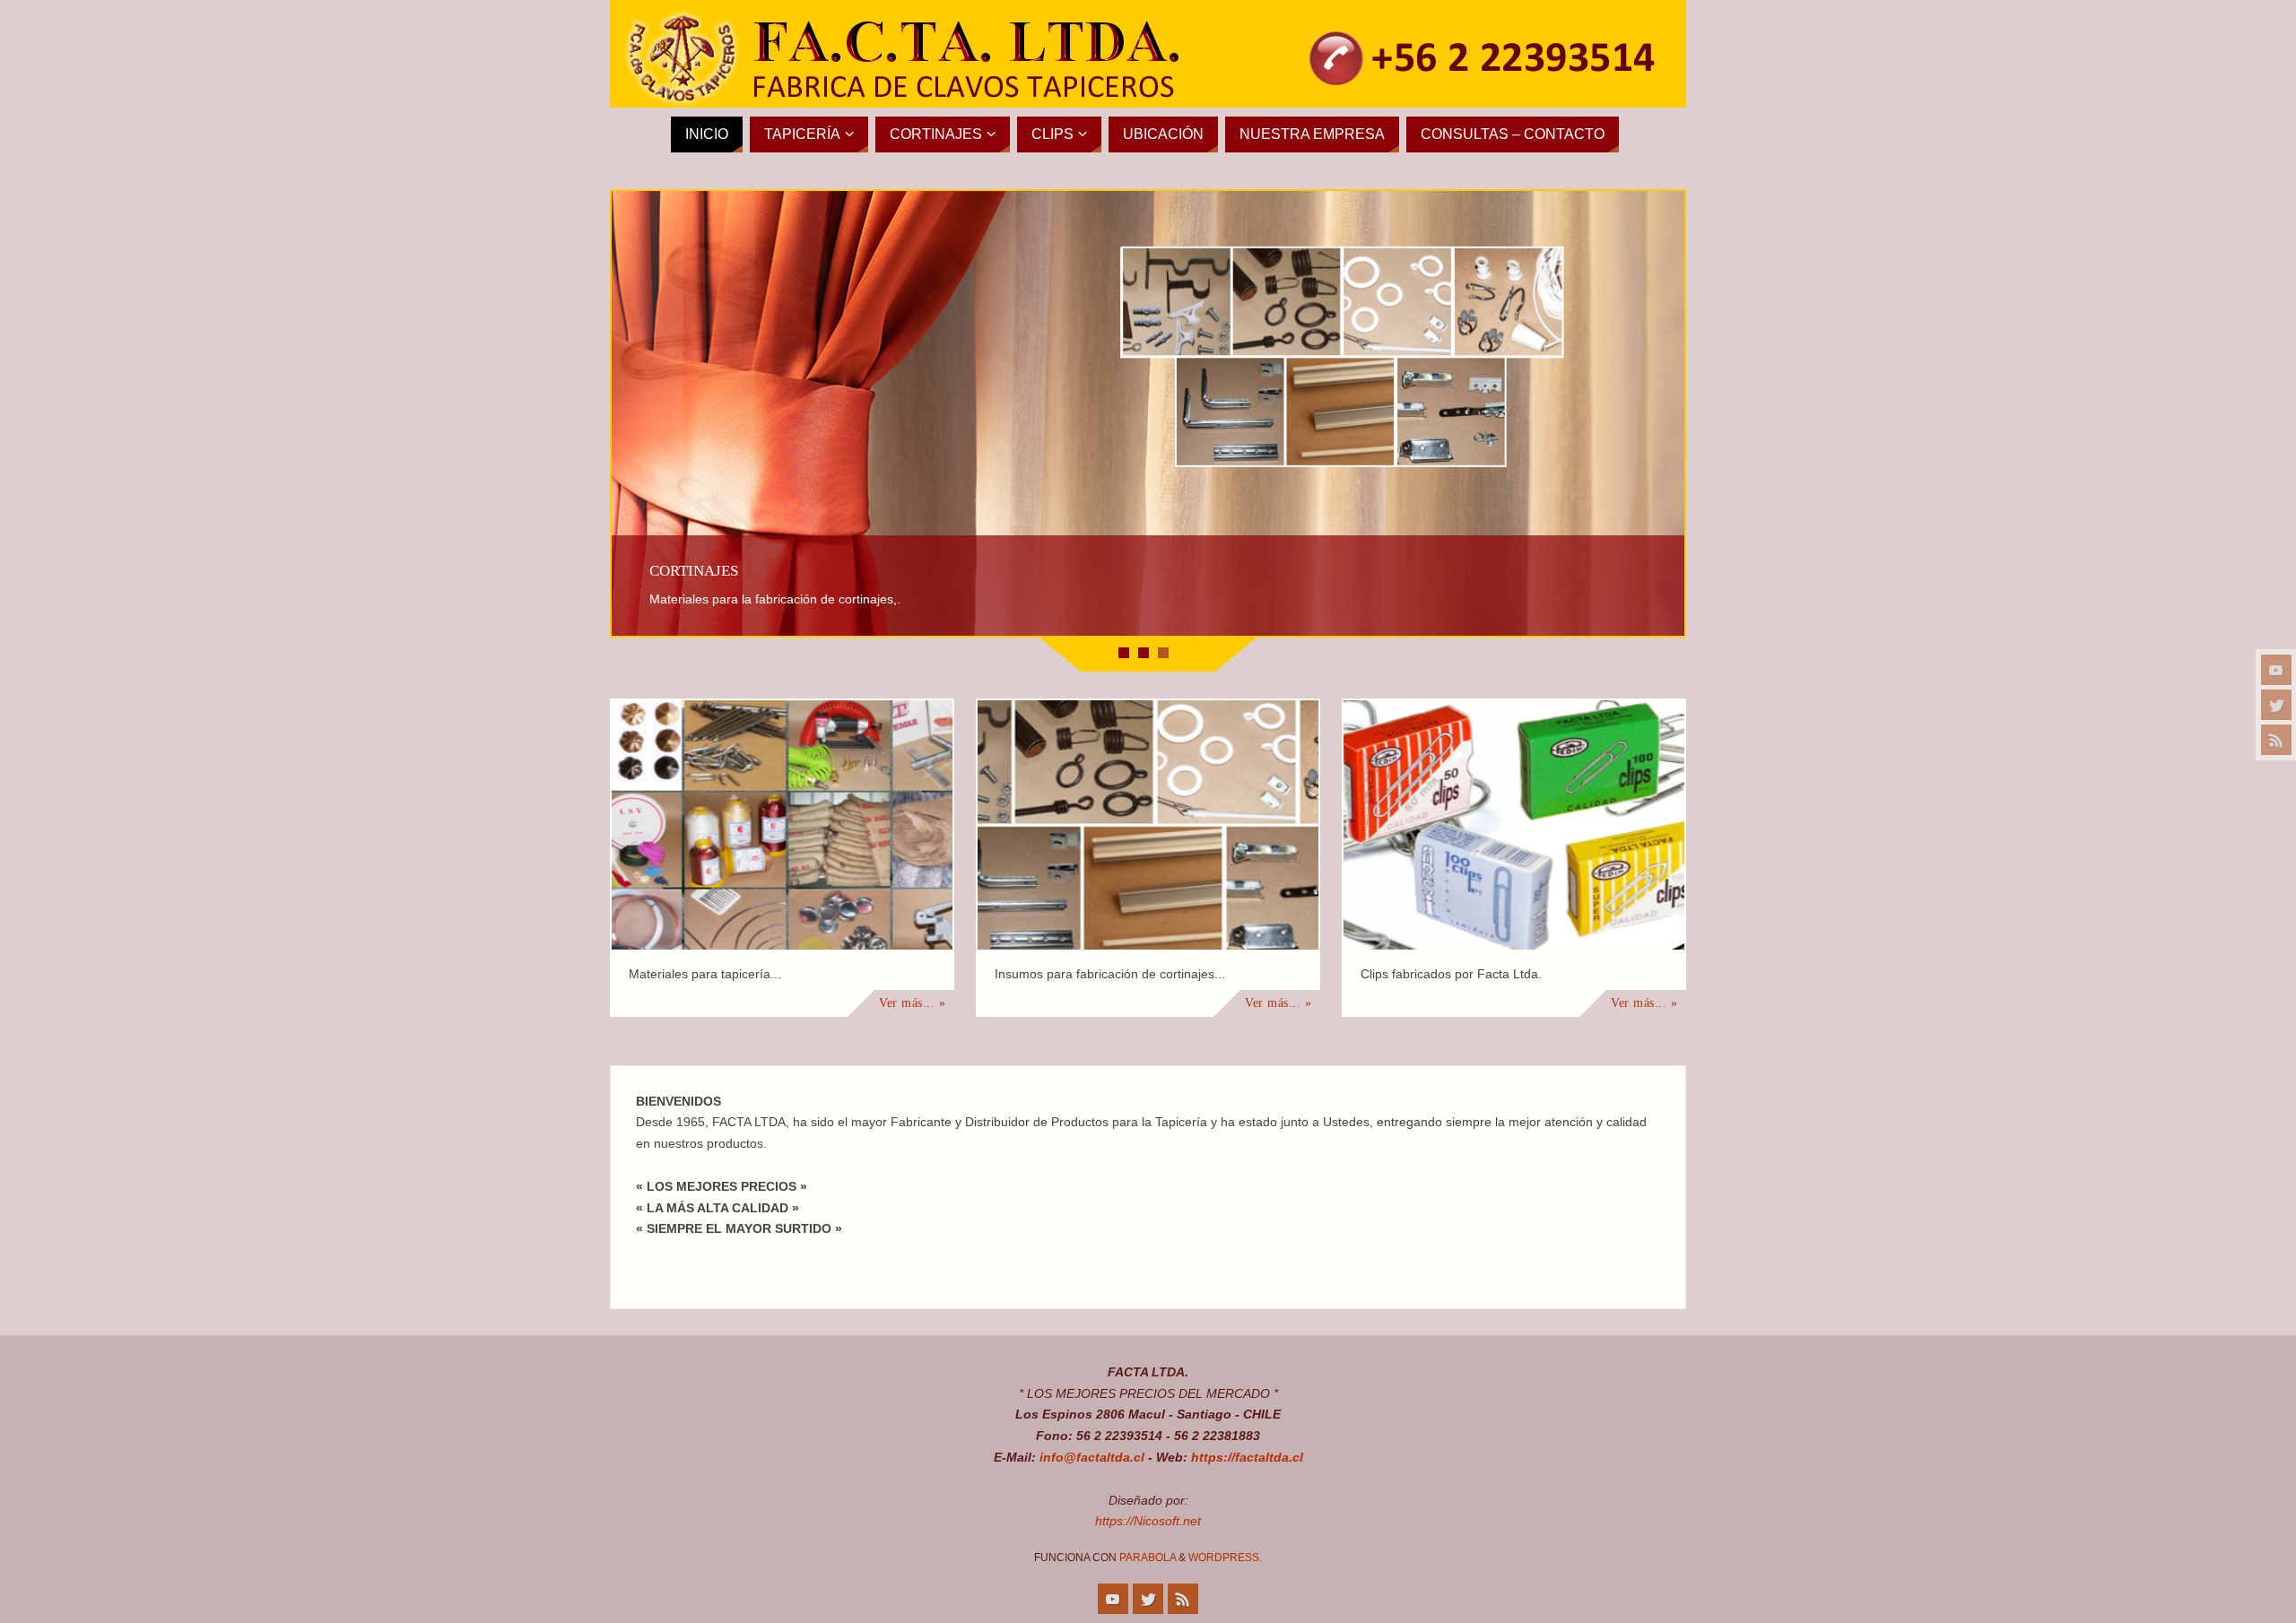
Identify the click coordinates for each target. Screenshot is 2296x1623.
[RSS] (2276, 740)
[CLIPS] (1514, 825)
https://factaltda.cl (1247, 1457)
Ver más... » (912, 1003)
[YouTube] (2276, 670)
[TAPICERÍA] (782, 825)
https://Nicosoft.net (1148, 1521)
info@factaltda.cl (1092, 1457)
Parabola (1148, 1558)
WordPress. (1225, 1558)
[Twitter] (2276, 705)
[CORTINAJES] (1148, 825)
